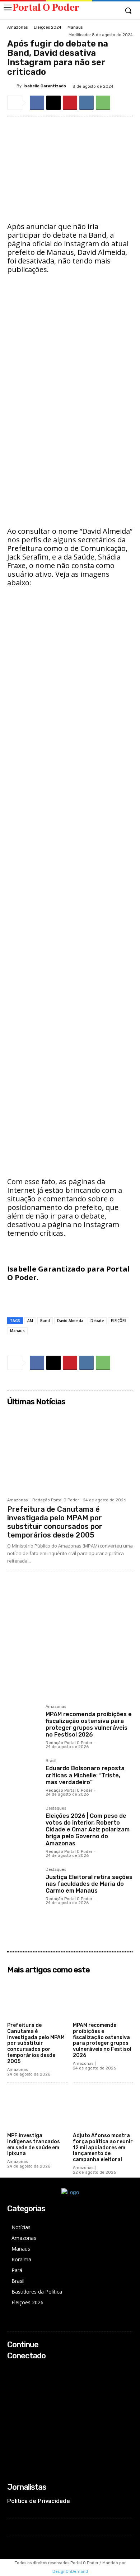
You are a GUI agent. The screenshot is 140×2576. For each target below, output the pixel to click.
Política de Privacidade (39, 2501)
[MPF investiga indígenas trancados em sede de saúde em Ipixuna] (37, 2109)
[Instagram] (12, 2379)
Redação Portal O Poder (56, 1500)
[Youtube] (12, 2398)
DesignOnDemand (70, 2572)
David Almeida (70, 1321)
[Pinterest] (70, 103)
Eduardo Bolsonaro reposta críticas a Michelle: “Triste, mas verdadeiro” (85, 1775)
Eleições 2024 (48, 27)
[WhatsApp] (103, 103)
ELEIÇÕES (119, 1321)
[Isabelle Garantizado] (12, 86)
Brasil (51, 1761)
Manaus (75, 27)
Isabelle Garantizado (45, 86)
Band (45, 1321)
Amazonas (17, 27)
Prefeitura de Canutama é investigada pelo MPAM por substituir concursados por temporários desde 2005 (55, 1522)
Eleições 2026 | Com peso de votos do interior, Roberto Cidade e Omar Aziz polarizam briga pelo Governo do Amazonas (88, 1830)
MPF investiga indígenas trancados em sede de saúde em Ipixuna (34, 2144)
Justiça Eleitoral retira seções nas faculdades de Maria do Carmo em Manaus (89, 1884)
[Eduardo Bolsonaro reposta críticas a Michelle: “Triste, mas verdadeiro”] (24, 1775)
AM (30, 1321)
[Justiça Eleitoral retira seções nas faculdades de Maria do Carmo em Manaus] (24, 1884)
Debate (97, 1321)
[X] (53, 103)
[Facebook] (37, 103)
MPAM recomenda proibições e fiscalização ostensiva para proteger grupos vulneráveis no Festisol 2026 (89, 1725)
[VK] (87, 103)
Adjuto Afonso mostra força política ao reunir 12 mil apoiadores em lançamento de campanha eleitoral (103, 2148)
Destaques (56, 1808)
